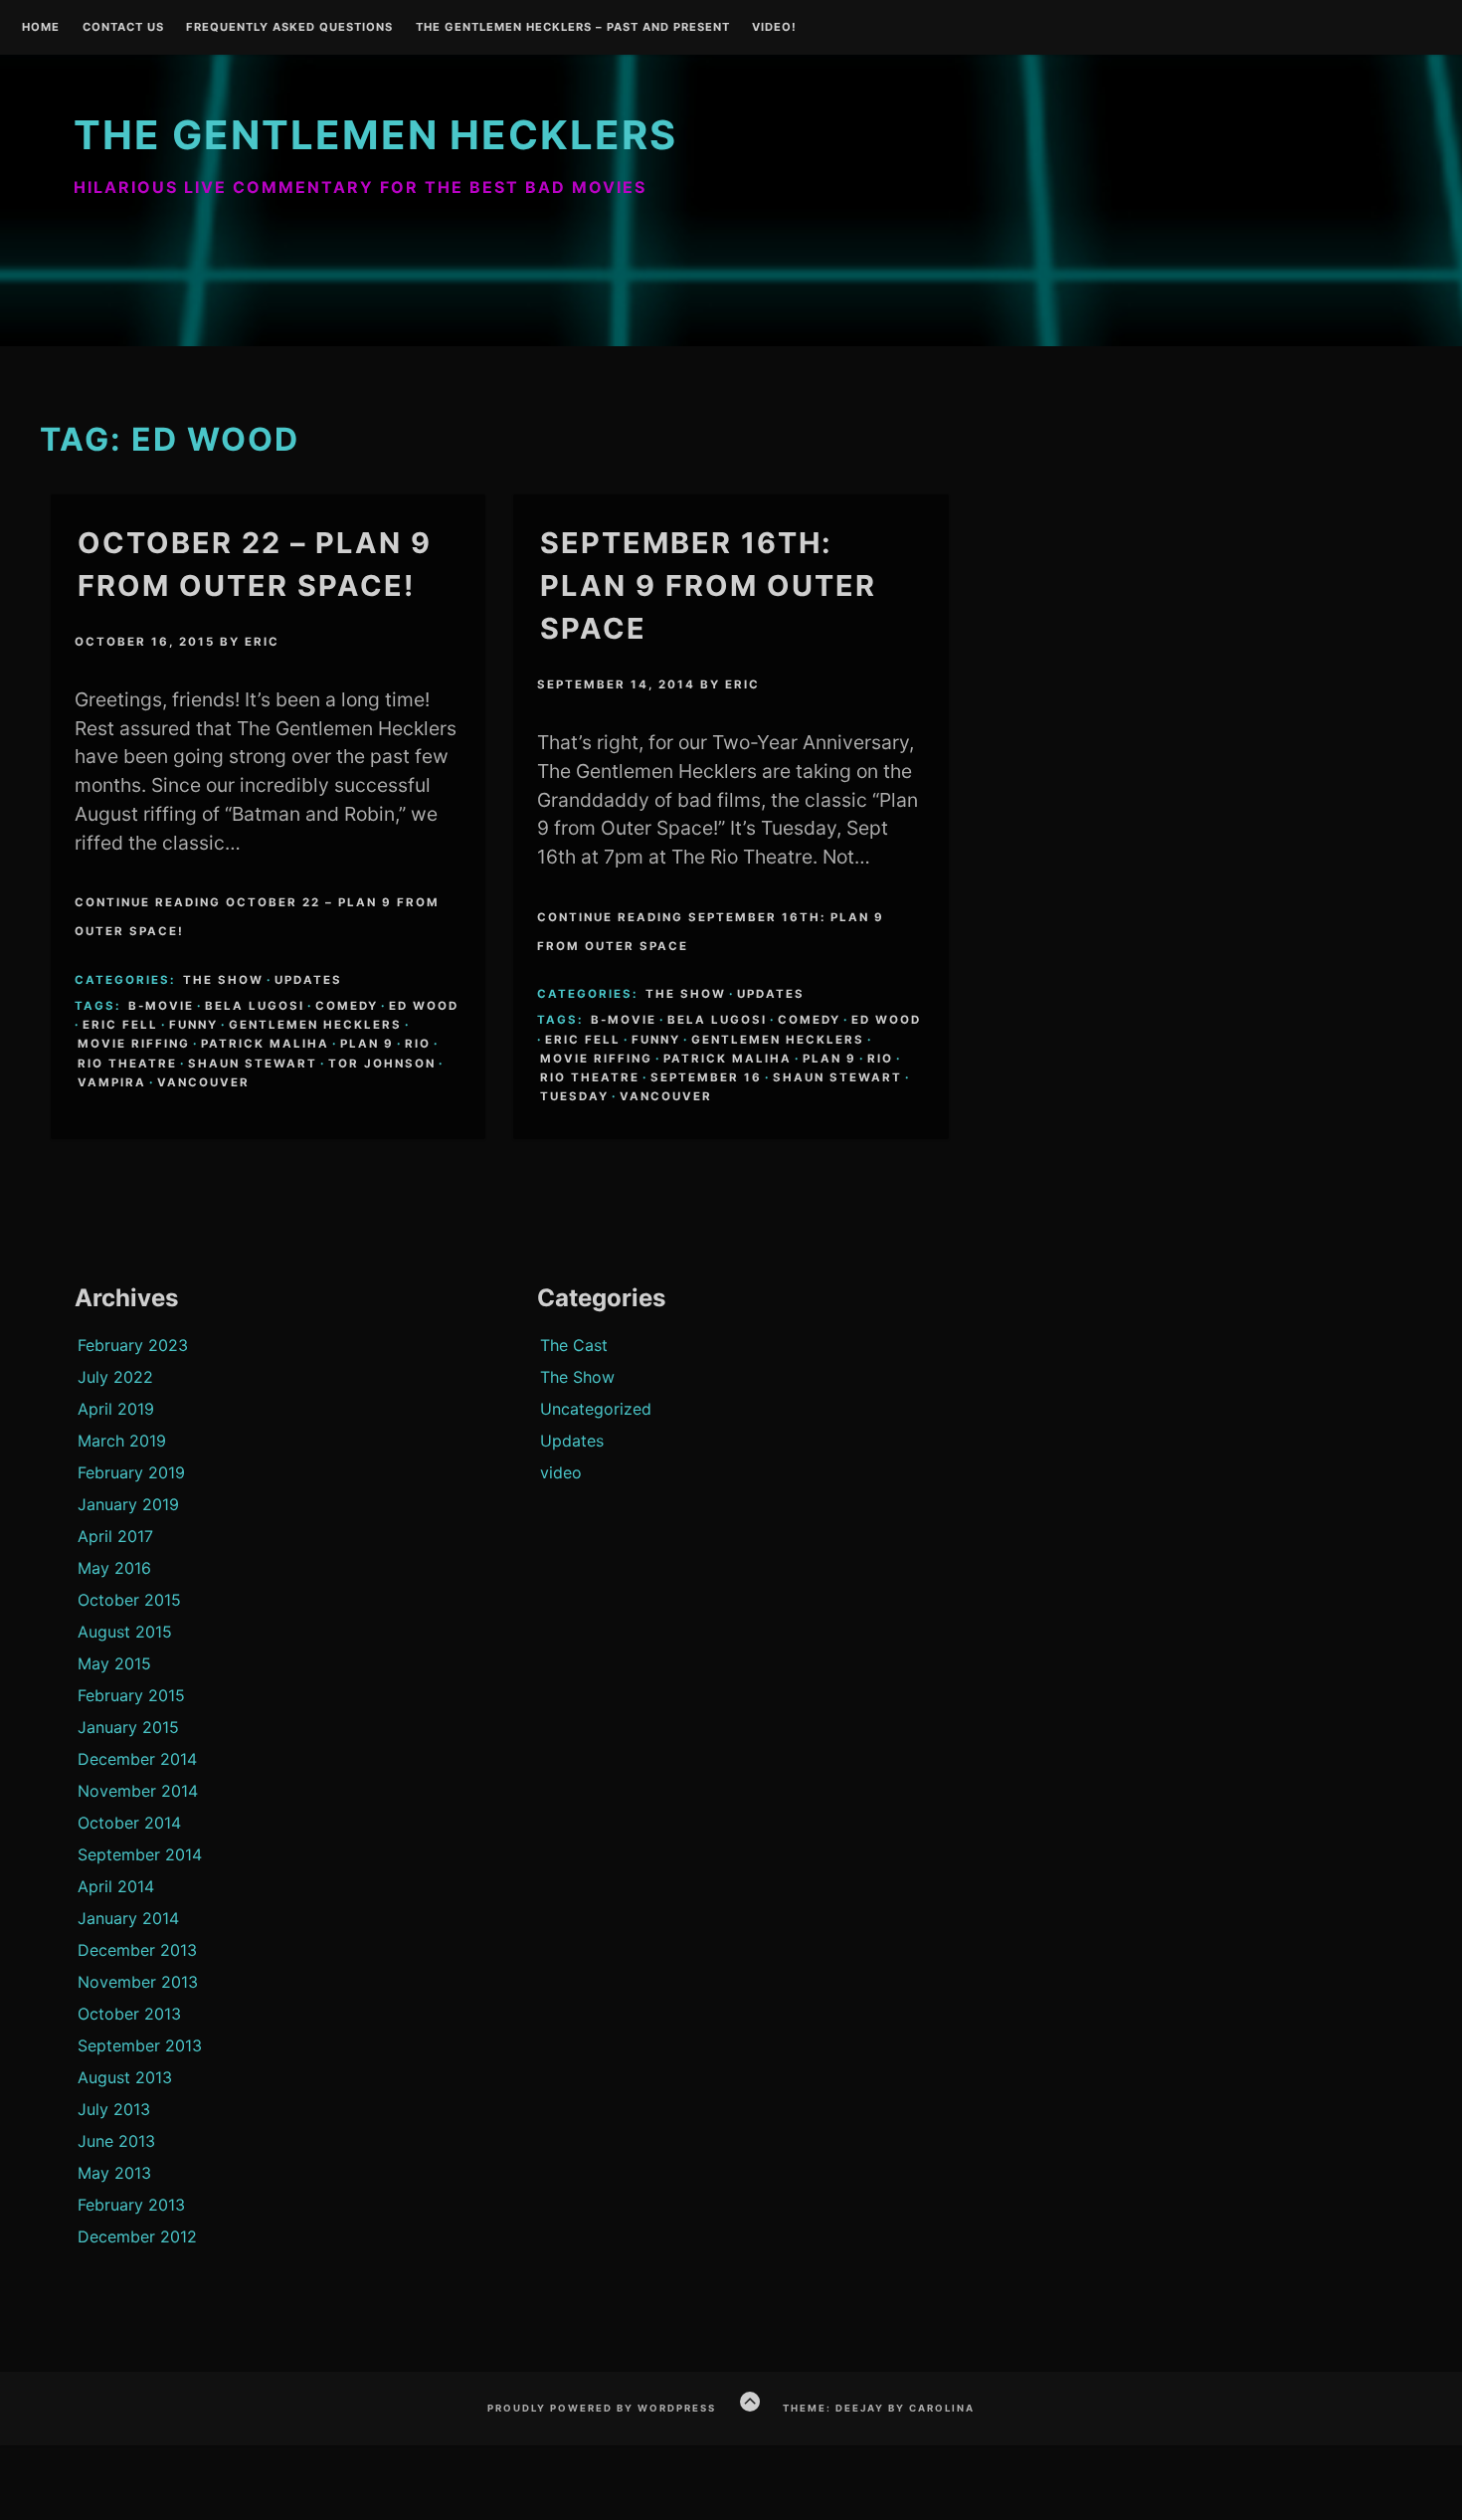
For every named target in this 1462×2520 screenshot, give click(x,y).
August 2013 (125, 2077)
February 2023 (133, 1345)
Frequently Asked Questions (289, 28)
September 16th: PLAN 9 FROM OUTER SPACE (708, 585)
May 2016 (114, 1568)
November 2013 (138, 1982)
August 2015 (125, 1632)
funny (193, 1025)
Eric (262, 642)
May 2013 (114, 2173)
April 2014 (116, 1886)
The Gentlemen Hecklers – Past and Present (573, 28)
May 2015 (114, 1663)
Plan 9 (367, 1044)
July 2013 (114, 2109)
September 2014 (140, 1854)
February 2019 (131, 1472)
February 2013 (131, 2205)
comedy (347, 1006)
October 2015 (129, 1600)
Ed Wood (424, 1006)
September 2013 (140, 2045)
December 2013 (137, 1950)
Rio (418, 1044)
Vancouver (203, 1082)
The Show (223, 980)
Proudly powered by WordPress (602, 2408)
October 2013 (129, 2014)
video (561, 1472)
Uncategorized (596, 1409)
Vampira (112, 1082)
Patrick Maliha (265, 1044)
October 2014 (129, 1823)
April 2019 (116, 1409)
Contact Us (123, 28)
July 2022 (115, 1377)
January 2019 (128, 1504)
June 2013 (116, 2141)
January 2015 (128, 1727)
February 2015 (131, 1695)
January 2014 (128, 1918)
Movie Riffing (134, 1044)
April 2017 (115, 1536)
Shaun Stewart (253, 1064)
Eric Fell (120, 1025)
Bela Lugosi (255, 1006)
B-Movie (161, 1006)
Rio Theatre (127, 1064)
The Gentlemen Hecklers (375, 135)
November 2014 (138, 1791)
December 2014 (137, 1759)
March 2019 (122, 1441)
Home (41, 28)
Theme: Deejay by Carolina (879, 2408)
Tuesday (574, 1096)
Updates (308, 980)
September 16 (706, 1077)
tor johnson (382, 1064)
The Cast (574, 1345)
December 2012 (137, 2236)
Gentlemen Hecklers (315, 1025)
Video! (774, 28)
